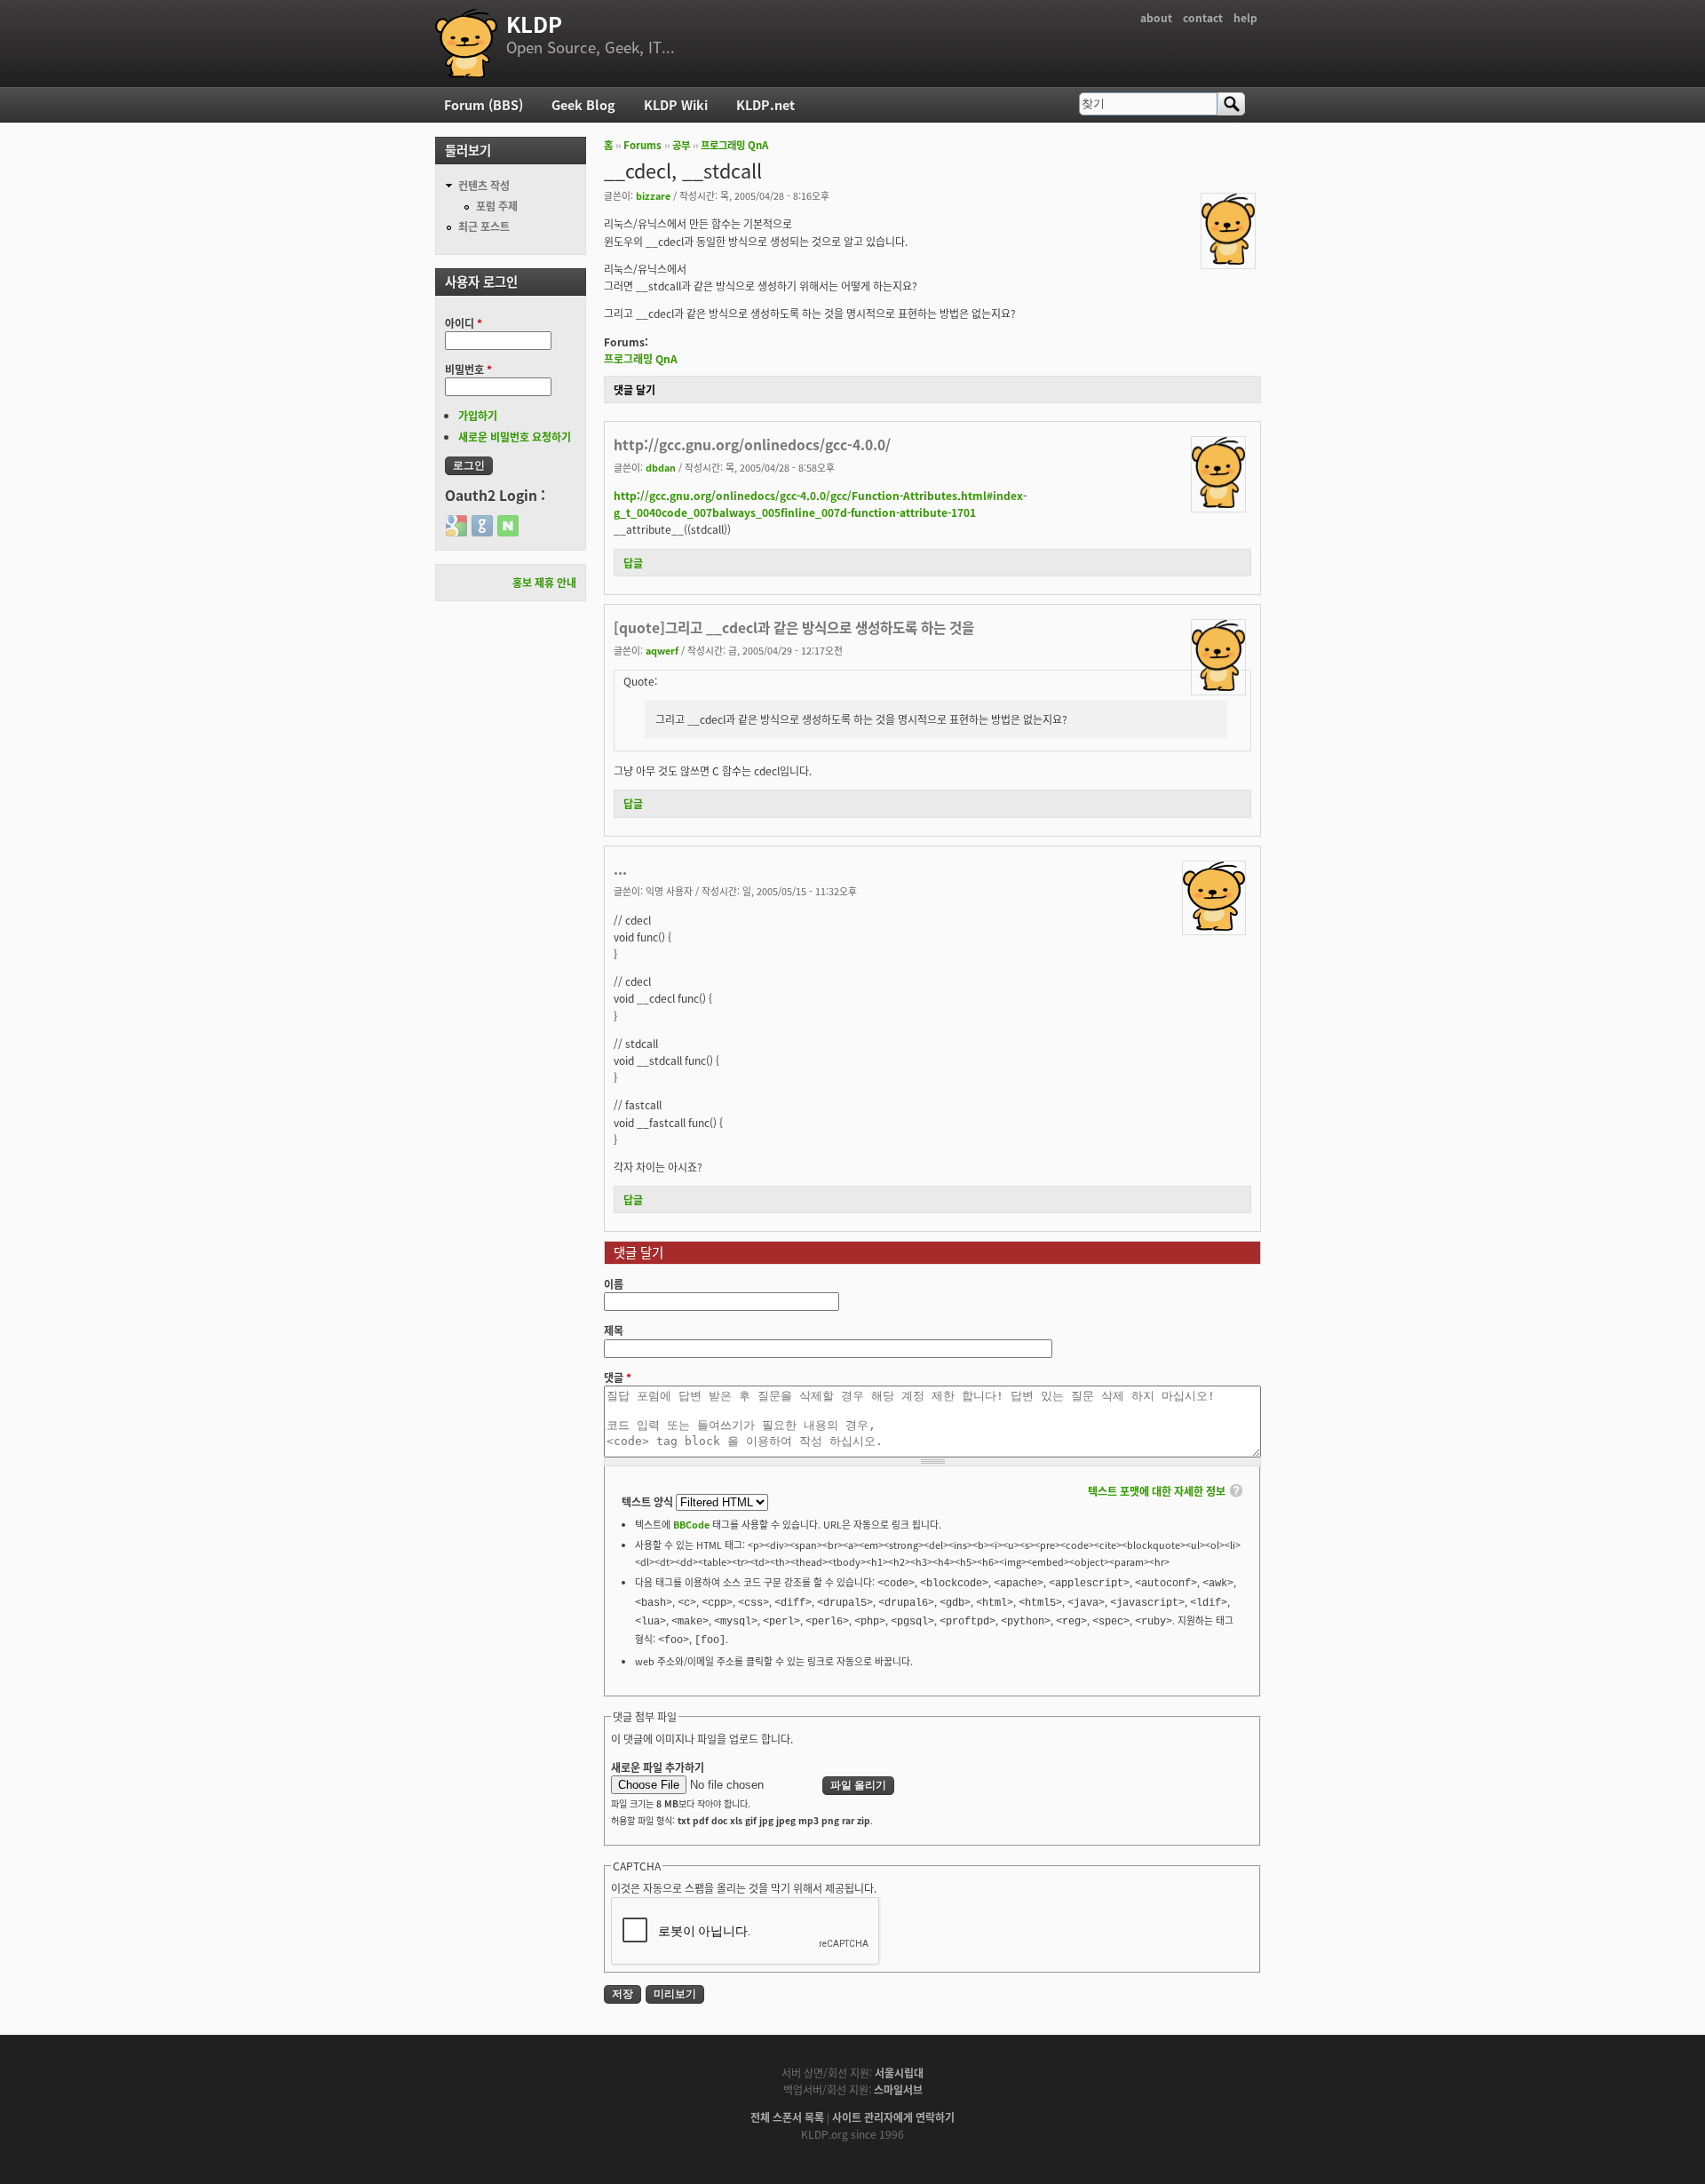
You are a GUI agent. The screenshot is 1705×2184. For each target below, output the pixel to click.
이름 (614, 1284)
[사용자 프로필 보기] (1228, 260)
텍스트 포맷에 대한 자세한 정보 (1157, 1491)
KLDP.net (765, 104)
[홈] (466, 44)
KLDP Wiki (676, 104)
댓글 (618, 1377)
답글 (633, 563)
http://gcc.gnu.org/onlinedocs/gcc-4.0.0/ (752, 444)
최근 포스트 (484, 226)
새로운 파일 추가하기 (658, 1767)
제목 (614, 1330)
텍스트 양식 (649, 1501)
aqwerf (662, 650)
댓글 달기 (634, 389)
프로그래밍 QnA (734, 145)
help (1245, 17)
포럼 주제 (497, 206)
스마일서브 (898, 2089)
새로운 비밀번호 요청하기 (515, 437)
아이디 (464, 323)
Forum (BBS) (484, 104)
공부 (681, 145)
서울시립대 (899, 2073)
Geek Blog (583, 104)
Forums (642, 145)
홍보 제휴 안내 (544, 582)
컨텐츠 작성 (484, 185)
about (1156, 17)
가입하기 (478, 415)
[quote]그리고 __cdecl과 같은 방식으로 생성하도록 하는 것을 (794, 627)
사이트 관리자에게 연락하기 (893, 2117)
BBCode (691, 1524)
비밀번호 (468, 369)
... (620, 869)
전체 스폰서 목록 (787, 2117)
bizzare (653, 195)
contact (1203, 17)
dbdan (661, 467)
